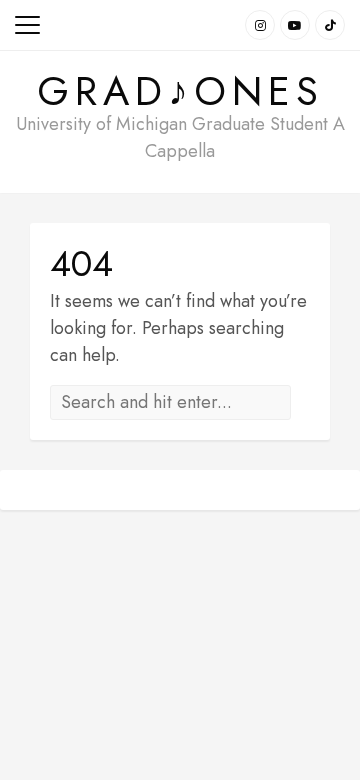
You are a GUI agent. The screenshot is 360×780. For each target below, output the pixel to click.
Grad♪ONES (180, 91)
